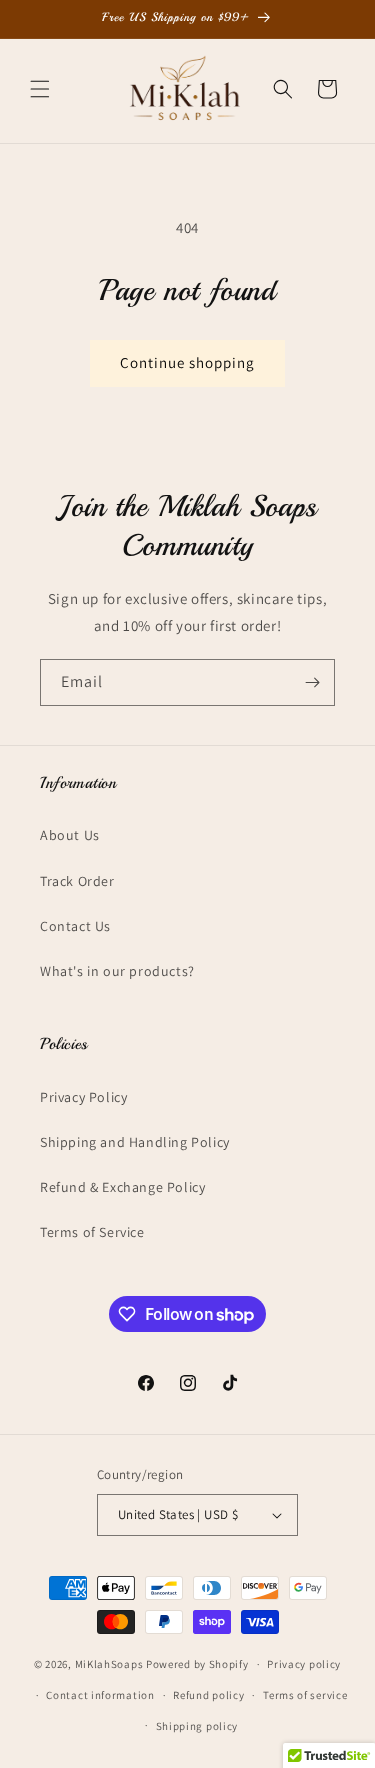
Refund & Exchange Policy (122, 1187)
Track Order (77, 881)
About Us (70, 835)
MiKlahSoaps (109, 1664)
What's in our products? (117, 971)
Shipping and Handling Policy (135, 1142)
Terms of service (305, 1695)
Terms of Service (92, 1232)
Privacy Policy (83, 1097)
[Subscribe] (312, 682)
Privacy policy (304, 1664)
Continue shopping (187, 362)
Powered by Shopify (197, 1664)
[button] (40, 89)
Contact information (100, 1695)
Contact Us (75, 926)
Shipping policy (197, 1726)
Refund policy (208, 1695)
